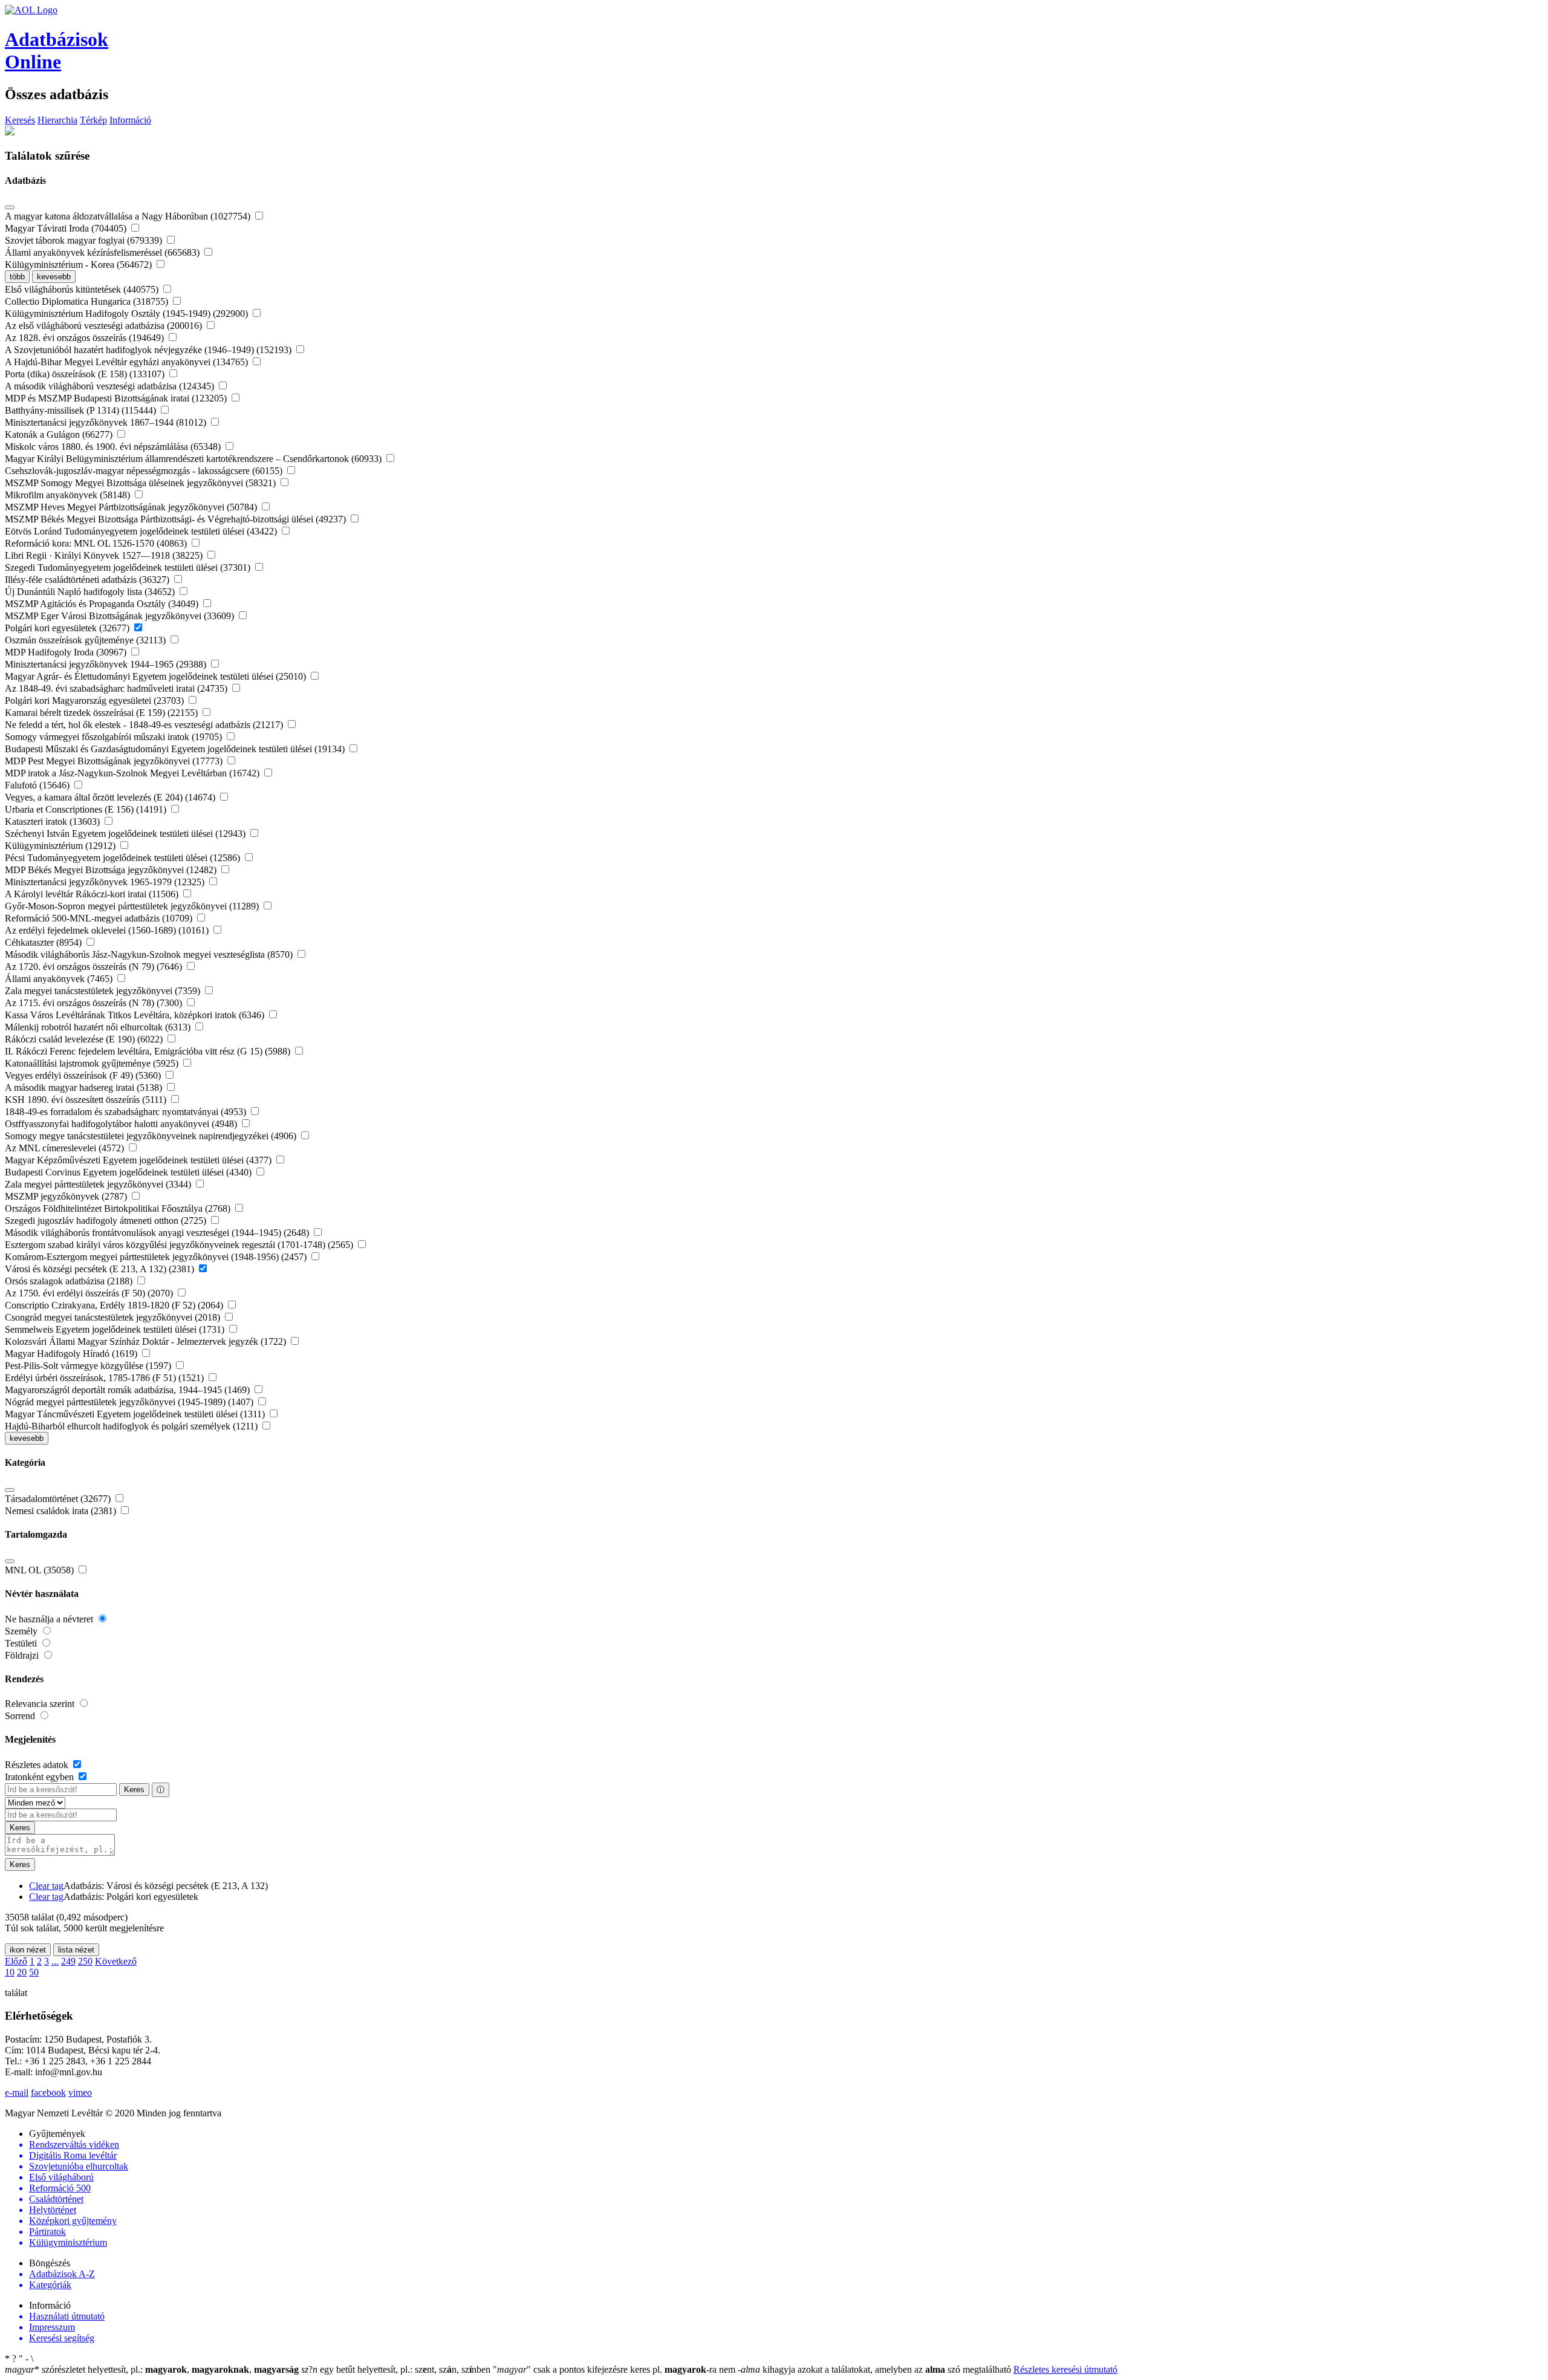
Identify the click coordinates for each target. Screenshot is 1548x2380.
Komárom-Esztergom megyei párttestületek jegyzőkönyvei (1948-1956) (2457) (157, 1257)
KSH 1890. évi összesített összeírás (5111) (87, 1100)
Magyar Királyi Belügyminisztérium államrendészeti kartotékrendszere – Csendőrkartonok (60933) (194, 459)
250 (85, 1961)
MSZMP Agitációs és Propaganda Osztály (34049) (103, 604)
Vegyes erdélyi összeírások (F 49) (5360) (84, 1075)
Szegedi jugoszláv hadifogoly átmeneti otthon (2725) (107, 1221)
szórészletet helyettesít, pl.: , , (152, 2369)
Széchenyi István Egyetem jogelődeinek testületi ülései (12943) (126, 834)
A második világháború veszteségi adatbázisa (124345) (111, 386)
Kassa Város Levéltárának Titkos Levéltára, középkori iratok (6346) (136, 1015)
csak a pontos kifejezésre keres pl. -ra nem (615, 2369)
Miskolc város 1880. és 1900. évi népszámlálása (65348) (114, 447)
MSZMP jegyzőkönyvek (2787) (67, 1196)
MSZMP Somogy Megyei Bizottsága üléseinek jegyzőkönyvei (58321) (141, 483)
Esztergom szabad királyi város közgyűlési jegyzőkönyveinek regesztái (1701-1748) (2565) (180, 1245)
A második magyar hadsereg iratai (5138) (85, 1088)
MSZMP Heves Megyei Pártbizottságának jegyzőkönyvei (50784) (132, 507)
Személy (22, 1631)
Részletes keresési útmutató (1065, 2369)
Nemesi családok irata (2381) (62, 1511)
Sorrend (21, 1716)
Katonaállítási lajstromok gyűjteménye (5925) (93, 1063)
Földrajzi (23, 1655)
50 (34, 1972)
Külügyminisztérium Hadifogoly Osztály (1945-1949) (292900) (128, 314)
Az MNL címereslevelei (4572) (66, 1148)
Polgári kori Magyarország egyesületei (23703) (96, 701)
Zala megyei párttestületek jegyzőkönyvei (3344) (99, 1184)
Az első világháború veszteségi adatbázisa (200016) (105, 326)
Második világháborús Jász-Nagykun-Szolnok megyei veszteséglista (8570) (150, 954)
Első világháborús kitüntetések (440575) (83, 289)
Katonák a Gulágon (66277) (60, 434)
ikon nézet (28, 1950)
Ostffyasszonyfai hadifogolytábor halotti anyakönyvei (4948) (122, 1124)
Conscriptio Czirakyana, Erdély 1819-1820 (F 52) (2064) (115, 1305)
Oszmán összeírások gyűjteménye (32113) (86, 640)
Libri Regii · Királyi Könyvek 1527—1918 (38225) (105, 555)
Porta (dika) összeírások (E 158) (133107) (86, 374)
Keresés (20, 120)
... (55, 1961)
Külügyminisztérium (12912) (61, 846)
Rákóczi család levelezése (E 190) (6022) (85, 1039)
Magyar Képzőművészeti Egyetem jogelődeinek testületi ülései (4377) (139, 1160)
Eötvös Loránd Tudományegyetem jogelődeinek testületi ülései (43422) (142, 531)
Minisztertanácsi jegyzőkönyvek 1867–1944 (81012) (107, 422)
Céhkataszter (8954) (44, 942)
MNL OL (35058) (41, 1570)
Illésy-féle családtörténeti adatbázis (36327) (88, 580)
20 (22, 1972)
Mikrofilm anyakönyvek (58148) (69, 495)
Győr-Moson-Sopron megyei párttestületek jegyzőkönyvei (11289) (133, 906)
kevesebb (54, 277)
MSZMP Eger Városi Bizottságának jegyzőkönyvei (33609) (121, 616)
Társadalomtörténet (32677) (59, 1499)
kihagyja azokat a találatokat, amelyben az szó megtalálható (876, 2369)
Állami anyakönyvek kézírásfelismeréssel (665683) (103, 252)
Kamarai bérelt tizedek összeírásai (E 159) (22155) (102, 713)
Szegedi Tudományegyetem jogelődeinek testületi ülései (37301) (129, 567)
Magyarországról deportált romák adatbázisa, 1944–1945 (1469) (128, 1390)
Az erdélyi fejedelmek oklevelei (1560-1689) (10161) (108, 930)
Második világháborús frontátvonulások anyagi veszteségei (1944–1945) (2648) (158, 1233)
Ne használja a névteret (50, 1619)
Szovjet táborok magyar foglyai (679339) (85, 240)
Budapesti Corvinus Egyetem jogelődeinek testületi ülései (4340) (129, 1172)
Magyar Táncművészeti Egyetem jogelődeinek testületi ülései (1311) (136, 1414)
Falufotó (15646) (38, 785)
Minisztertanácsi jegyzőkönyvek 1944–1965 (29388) (107, 664)
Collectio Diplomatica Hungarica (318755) (88, 301)
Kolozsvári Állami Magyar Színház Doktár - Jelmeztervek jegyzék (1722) (147, 1341)
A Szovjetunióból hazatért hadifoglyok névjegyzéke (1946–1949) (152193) (149, 350)
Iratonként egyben (41, 1777)
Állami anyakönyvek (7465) (60, 979)
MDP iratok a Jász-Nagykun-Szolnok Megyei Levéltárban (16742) (133, 773)
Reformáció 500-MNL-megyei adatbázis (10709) (100, 918)
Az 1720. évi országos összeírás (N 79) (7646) (95, 967)
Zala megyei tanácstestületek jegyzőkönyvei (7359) (104, 991)
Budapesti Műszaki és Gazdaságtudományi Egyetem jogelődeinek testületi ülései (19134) (176, 749)
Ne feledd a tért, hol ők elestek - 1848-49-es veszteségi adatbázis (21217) (145, 725)
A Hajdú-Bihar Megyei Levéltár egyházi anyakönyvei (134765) (128, 362)
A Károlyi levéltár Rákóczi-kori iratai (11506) (93, 894)
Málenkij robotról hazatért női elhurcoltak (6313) (99, 1027)
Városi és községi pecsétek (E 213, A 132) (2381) (101, 1269)
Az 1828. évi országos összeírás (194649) (86, 338)
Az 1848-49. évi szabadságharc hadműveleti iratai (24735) (117, 688)
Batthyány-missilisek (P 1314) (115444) (82, 410)
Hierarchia (57, 120)
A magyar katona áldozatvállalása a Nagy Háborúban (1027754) (129, 216)
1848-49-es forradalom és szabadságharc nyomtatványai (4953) (127, 1112)
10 (10, 1972)
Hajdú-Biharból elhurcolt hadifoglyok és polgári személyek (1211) (132, 1426)
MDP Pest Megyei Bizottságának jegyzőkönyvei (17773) (115, 761)
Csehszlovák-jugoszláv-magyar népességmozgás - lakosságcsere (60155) (145, 471)
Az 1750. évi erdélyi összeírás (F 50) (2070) (90, 1293)
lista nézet (76, 1950)
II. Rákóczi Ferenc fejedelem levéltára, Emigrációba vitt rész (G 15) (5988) (149, 1051)
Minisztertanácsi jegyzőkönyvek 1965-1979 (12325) (106, 882)
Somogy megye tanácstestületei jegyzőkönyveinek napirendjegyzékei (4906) (152, 1136)
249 (68, 1961)
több (17, 277)
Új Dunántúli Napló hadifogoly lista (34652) (91, 592)
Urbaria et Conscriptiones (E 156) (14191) (87, 809)
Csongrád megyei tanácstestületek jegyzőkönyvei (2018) (114, 1317)
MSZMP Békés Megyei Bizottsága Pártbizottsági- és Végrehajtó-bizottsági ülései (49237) (177, 519)
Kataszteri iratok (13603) (54, 821)
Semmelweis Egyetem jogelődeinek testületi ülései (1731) (116, 1329)
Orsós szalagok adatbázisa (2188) (70, 1281)
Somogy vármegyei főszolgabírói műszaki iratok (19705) (115, 737)
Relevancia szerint (41, 1704)
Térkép (93, 120)
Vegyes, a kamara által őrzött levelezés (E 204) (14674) (111, 797)
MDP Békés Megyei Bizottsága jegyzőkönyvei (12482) (112, 870)
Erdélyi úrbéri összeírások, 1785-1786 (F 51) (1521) (106, 1378)
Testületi (22, 1643)
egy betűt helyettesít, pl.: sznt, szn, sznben (397, 2369)
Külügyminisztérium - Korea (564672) (80, 265)
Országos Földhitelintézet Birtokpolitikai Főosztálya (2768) (119, 1208)
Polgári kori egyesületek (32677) (68, 628)
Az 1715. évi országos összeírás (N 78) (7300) (95, 1003)
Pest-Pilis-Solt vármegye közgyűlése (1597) (89, 1366)
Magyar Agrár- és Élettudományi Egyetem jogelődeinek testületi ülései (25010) (157, 676)
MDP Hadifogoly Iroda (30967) (67, 652)
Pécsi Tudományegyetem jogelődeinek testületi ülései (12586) (124, 858)
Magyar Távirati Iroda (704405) (67, 228)
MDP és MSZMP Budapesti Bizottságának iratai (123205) (117, 398)
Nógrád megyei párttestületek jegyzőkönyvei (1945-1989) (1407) (130, 1402)
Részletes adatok (38, 1765)
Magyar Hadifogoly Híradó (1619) (72, 1354)
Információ (130, 120)
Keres (134, 1790)
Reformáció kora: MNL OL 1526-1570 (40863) (97, 543)
